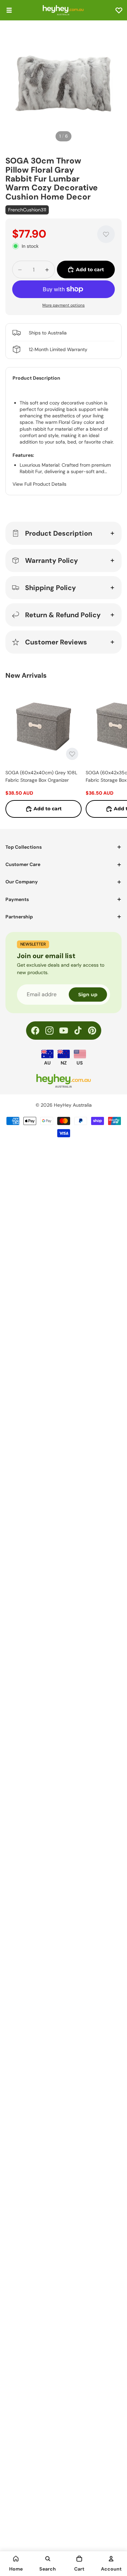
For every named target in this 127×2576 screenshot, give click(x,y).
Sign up (88, 995)
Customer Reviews (56, 642)
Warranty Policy (51, 560)
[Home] (16, 2559)
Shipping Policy (50, 588)
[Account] (111, 2559)
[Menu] (9, 10)
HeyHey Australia (73, 1105)
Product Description (59, 533)
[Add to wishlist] (106, 234)
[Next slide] (114, 752)
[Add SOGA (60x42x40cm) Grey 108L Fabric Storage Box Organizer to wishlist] (72, 754)
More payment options (63, 305)
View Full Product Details (39, 484)
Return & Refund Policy (63, 615)
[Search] (48, 2559)
